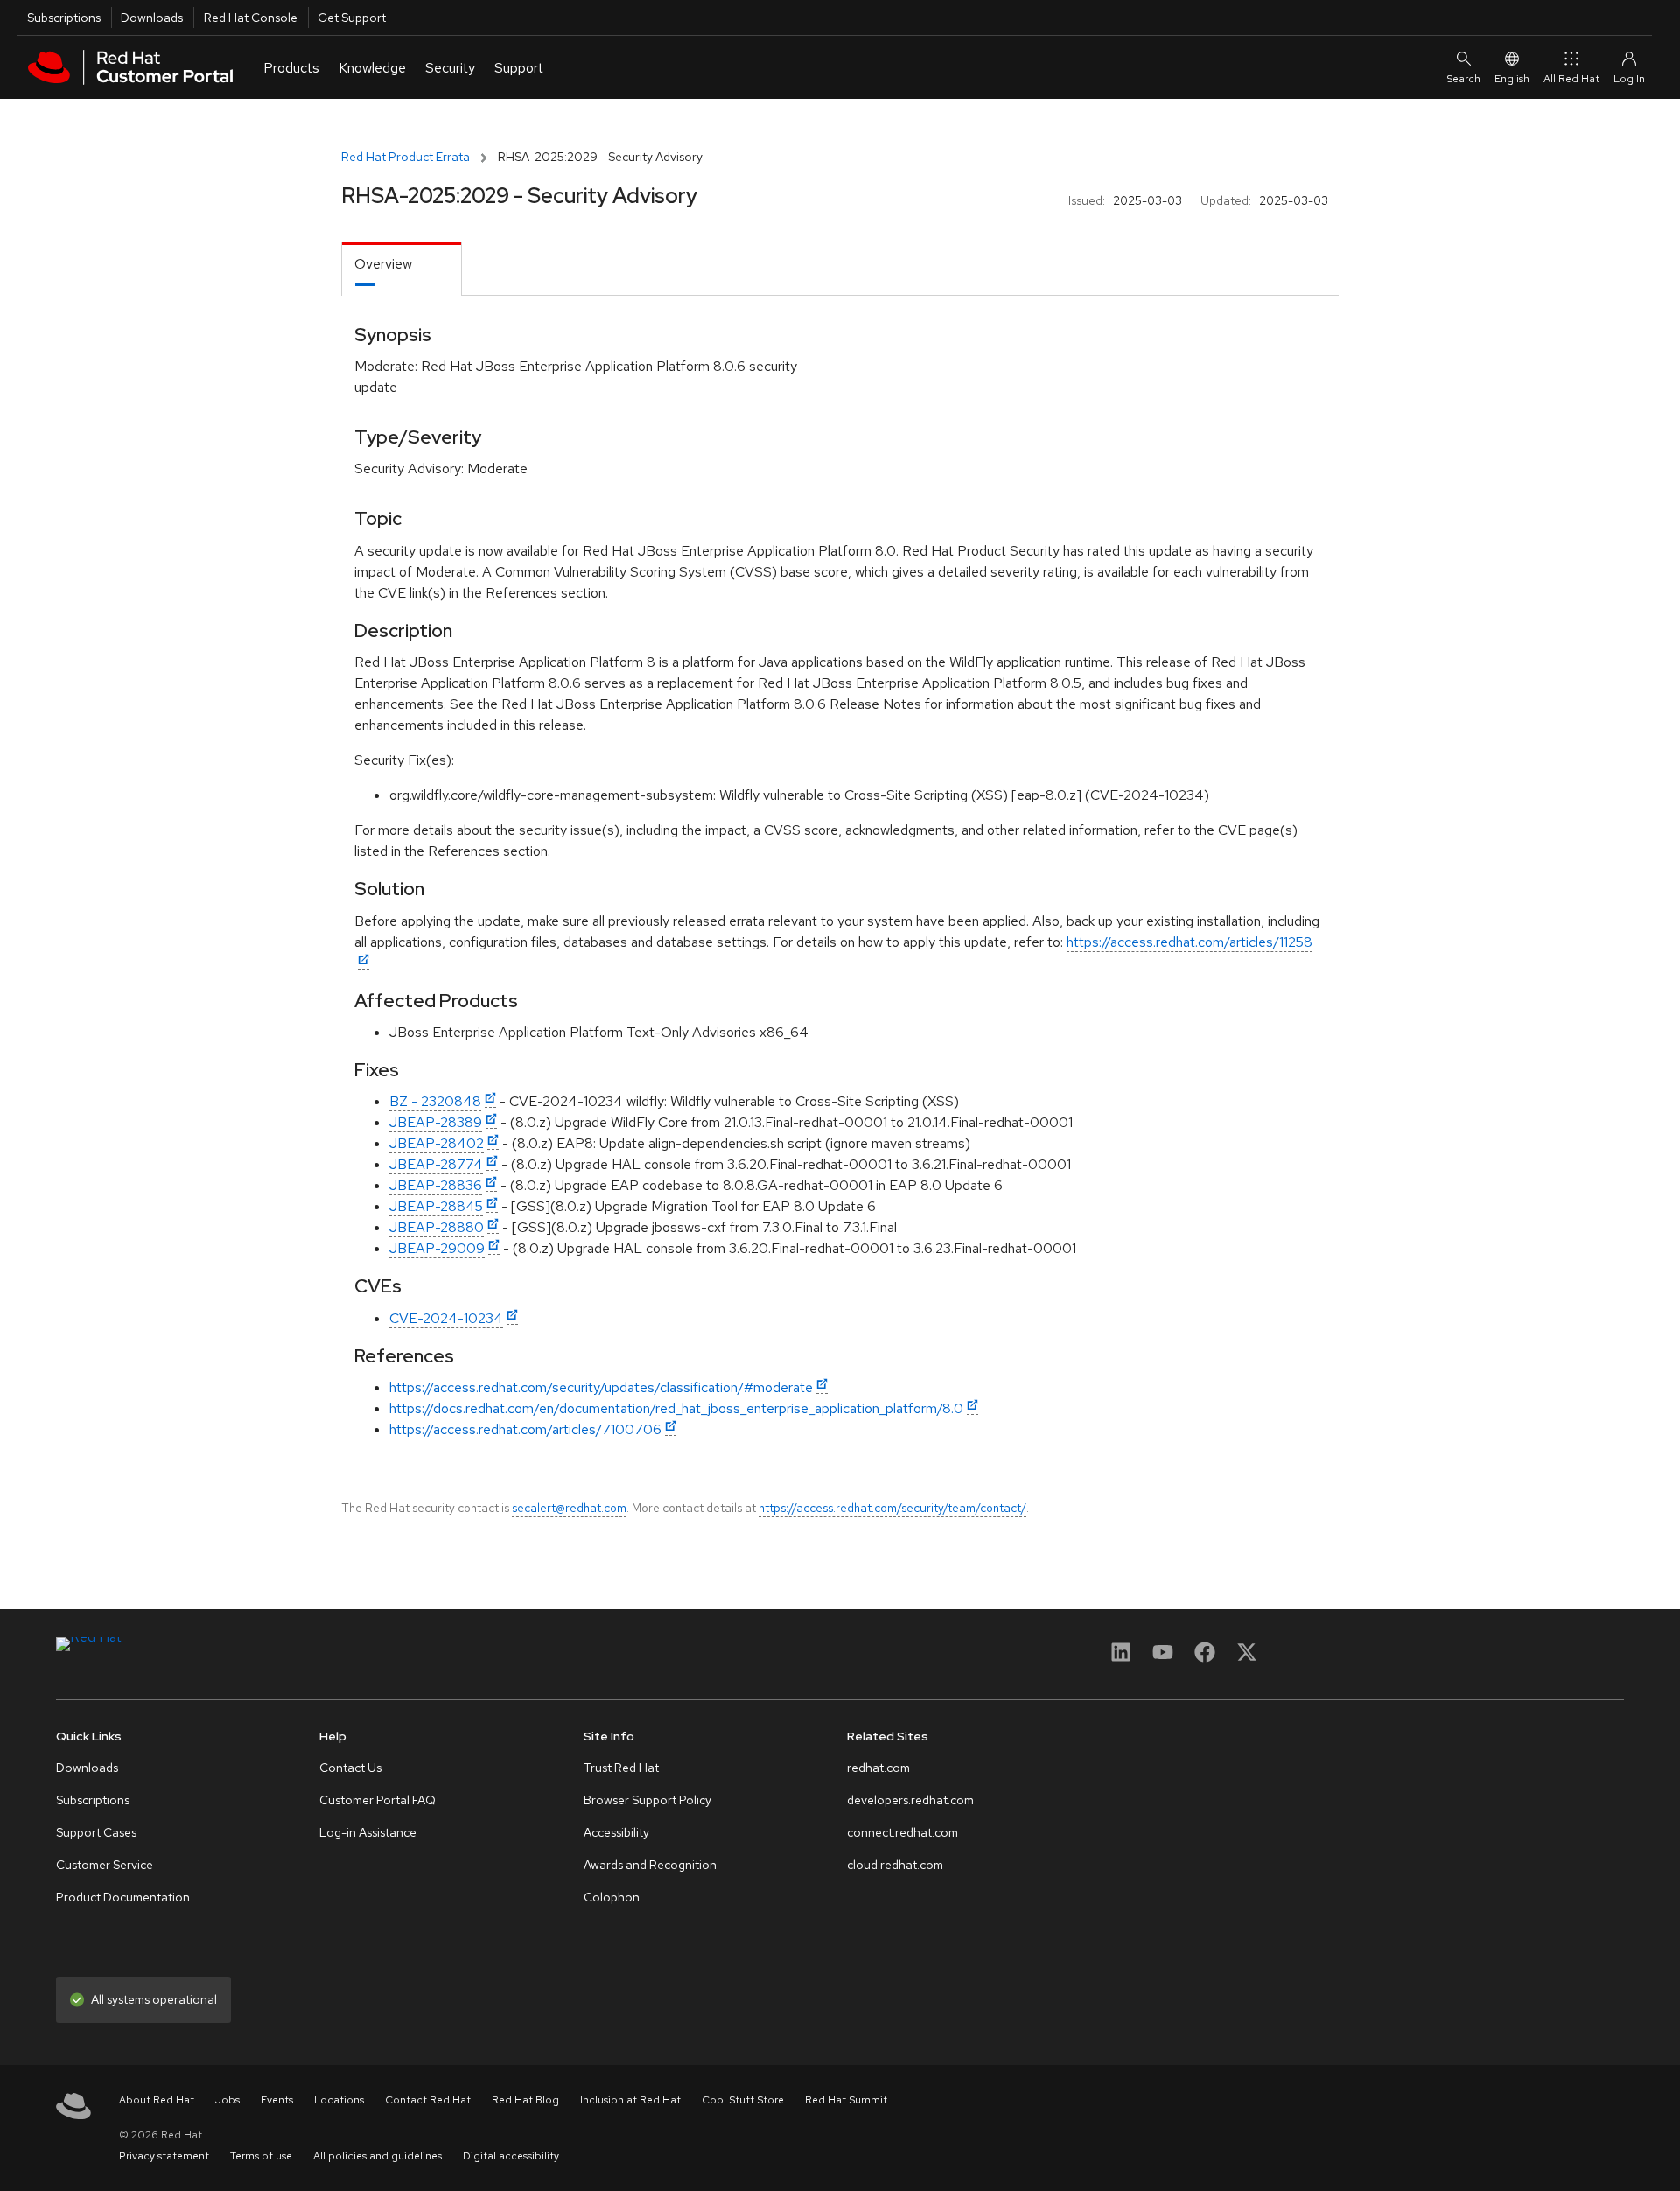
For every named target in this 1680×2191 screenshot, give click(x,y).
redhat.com (878, 1767)
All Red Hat (1571, 79)
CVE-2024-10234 (446, 1318)
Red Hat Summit (846, 2100)
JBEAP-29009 (437, 1248)
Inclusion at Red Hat (630, 2100)
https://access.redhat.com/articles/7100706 (525, 1429)
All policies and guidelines (378, 2156)
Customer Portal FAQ (378, 1800)
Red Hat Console (251, 17)
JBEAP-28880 (437, 1227)
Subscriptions (64, 17)
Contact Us (350, 1767)
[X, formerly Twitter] (1247, 1658)
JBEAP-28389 (436, 1122)
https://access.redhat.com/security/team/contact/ (892, 1508)
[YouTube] (1163, 1658)
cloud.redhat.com (895, 1865)
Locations (339, 2100)
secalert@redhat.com (569, 1508)
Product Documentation (123, 1897)
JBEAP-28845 (436, 1206)
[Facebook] (1205, 1658)
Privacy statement (164, 2156)
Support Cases (96, 1832)
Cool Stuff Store (743, 2100)
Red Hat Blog (525, 2100)
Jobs (227, 2100)
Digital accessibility (511, 2156)
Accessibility (616, 1832)
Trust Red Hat (621, 1767)
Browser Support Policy (647, 1800)
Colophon (612, 1897)
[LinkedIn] (1121, 1658)
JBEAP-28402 (437, 1143)
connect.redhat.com (903, 1832)
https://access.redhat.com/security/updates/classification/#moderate (601, 1387)
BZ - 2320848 (435, 1101)
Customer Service (105, 1865)
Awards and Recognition (650, 1865)
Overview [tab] (383, 264)
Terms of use (261, 2156)
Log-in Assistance (368, 1832)
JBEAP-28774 (436, 1164)
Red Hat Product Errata (406, 157)
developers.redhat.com (910, 1800)
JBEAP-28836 (436, 1185)
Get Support (352, 17)
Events (277, 2100)
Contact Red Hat (428, 2100)
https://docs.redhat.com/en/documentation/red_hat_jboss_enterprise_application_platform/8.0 (676, 1408)
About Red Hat (157, 2100)
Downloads (152, 17)
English (1512, 79)
